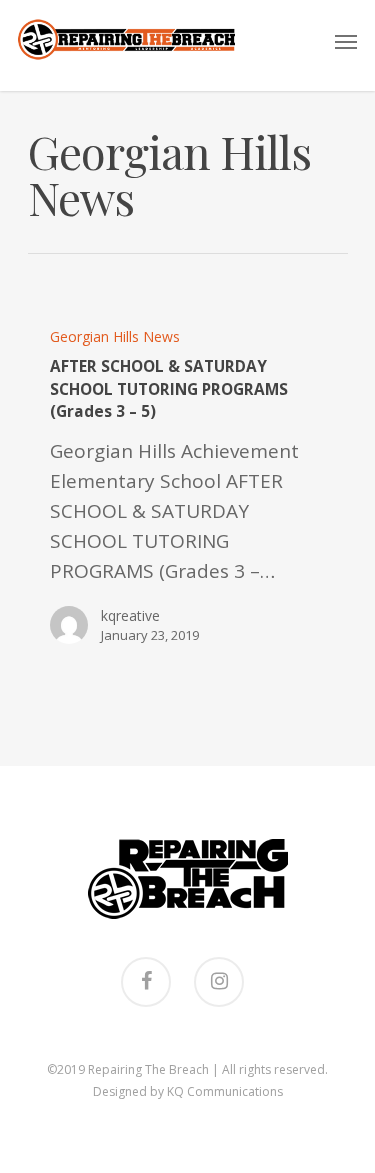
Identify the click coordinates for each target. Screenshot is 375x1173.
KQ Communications (225, 1091)
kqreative (130, 615)
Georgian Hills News (115, 336)
